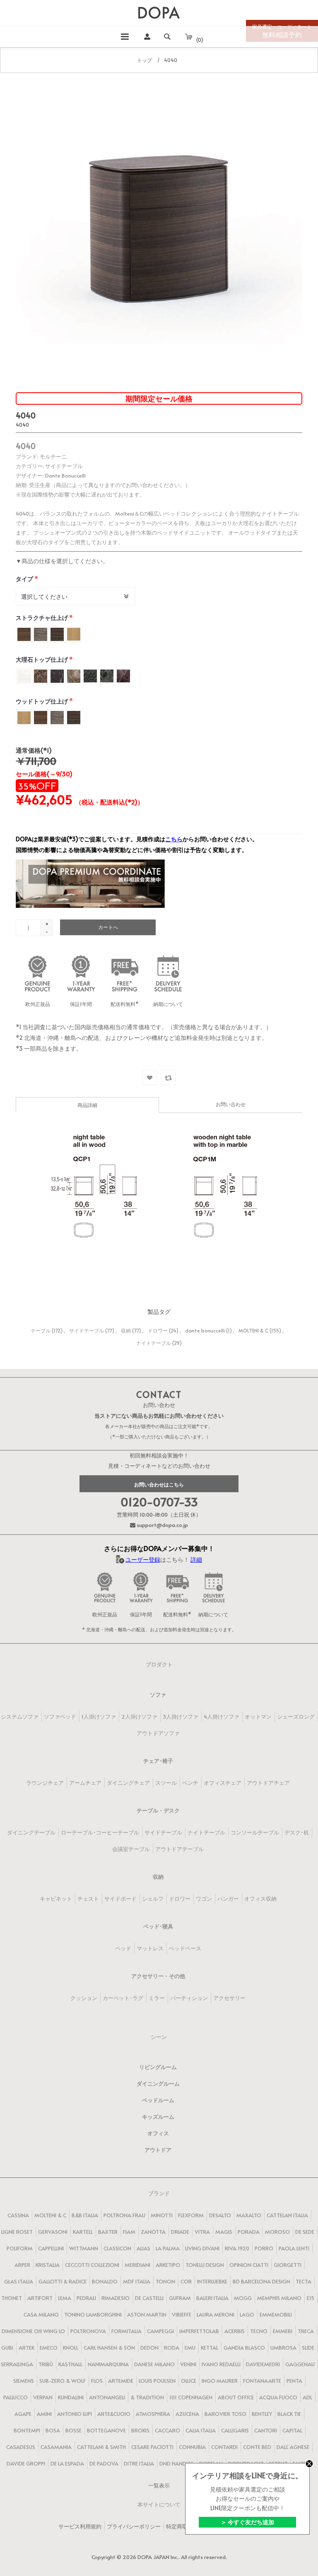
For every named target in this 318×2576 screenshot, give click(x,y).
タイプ (25, 579)
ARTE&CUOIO (114, 2414)
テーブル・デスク (158, 1810)
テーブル (41, 1330)
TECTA (304, 2281)
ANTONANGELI (107, 2397)
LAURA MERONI (216, 2314)
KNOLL (71, 2348)
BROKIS (140, 2430)
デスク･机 (297, 1832)
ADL (307, 2397)
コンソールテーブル (255, 1832)
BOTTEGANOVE (106, 2430)
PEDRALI (86, 2298)
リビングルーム (158, 2067)
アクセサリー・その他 (158, 1976)
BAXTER (108, 2232)
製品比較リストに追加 (168, 1078)
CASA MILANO (41, 2314)
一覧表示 (159, 2485)
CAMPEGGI (160, 2331)
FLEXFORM (191, 2215)
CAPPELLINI (51, 2248)
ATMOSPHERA (153, 2414)
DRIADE (180, 2232)
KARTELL (83, 2232)
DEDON (149, 2348)
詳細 (196, 1559)
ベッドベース (185, 1948)
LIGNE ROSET (17, 2232)
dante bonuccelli (205, 1330)
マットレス (150, 1948)
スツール (166, 1783)
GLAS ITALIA (19, 2281)
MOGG (243, 2298)
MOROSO (277, 2232)
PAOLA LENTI (294, 2248)
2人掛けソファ (139, 1717)
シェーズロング (296, 1717)
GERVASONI (53, 2232)
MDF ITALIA (137, 2281)
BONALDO (105, 2281)
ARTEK (26, 2348)
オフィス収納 (260, 1899)
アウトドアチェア (268, 1783)
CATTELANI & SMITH (101, 2447)
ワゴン (204, 1899)
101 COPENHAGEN (191, 2397)
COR (186, 2281)
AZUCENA (187, 2414)
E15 (311, 2298)
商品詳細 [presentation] (87, 1105)
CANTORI (266, 2430)
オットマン (258, 1717)
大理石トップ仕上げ (42, 659)
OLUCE (189, 2381)
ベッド (123, 1948)
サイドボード (120, 1899)
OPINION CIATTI (249, 2265)
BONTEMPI (27, 2430)
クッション (84, 1998)
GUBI (7, 2348)
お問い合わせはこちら (159, 1484)
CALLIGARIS (235, 2430)
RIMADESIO (116, 2298)
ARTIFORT (40, 2298)
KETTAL (210, 2348)
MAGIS (224, 2232)
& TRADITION (147, 2397)
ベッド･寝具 (158, 1926)
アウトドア (158, 2150)
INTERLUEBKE (212, 2281)
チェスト (88, 1899)
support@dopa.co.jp (162, 1525)
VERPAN (43, 2397)
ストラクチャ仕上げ (42, 618)
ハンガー (228, 1899)
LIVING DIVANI (202, 2248)
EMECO (49, 2348)
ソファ (158, 1695)
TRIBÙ (46, 2364)
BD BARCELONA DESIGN (261, 2281)
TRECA (306, 2331)
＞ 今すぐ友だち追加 (247, 2522)
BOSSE (73, 2430)
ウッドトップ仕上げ (42, 701)
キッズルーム (158, 2117)
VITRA (202, 2232)
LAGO (247, 2314)
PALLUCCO (16, 2397)
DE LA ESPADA (67, 2463)
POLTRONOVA (88, 2331)
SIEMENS (24, 2381)
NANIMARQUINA (108, 2364)
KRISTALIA (48, 2265)
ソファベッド (60, 1717)
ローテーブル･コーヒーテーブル (100, 1832)
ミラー (157, 1998)
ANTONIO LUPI (75, 2414)
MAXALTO (249, 2215)
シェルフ (153, 1899)
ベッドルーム (158, 2100)
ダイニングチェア (128, 1783)
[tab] (87, 1105)
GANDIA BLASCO (244, 2348)
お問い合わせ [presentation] (231, 1104)
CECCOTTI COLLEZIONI (92, 2265)
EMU (190, 2348)
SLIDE (308, 2348)
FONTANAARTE (262, 2381)
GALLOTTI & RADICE (63, 2281)
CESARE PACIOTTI (152, 2447)
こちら (174, 839)
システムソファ (20, 1717)
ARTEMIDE (121, 2381)
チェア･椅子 (158, 1761)
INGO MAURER (220, 2381)
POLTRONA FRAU (124, 2215)
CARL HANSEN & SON (109, 2348)
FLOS (97, 2381)
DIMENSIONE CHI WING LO (33, 2331)
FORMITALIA (126, 2331)
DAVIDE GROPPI (26, 2463)
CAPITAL (292, 2430)
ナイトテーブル (154, 1343)
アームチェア (85, 1783)
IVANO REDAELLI (221, 2364)
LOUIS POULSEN (157, 2381)
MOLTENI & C (253, 1330)
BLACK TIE (289, 2414)
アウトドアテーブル (179, 1849)
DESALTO (220, 2215)
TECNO (259, 2331)
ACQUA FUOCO (278, 2397)
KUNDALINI (71, 2397)
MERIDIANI (137, 2265)
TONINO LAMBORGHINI (93, 2314)
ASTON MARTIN (147, 2314)
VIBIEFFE (182, 2314)
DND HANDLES (177, 2463)
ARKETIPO (168, 2265)
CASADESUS (21, 2447)
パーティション (189, 1998)
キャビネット (56, 1899)
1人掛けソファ (99, 1717)
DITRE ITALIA (139, 2463)
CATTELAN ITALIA (287, 2215)
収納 (126, 1330)
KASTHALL (70, 2364)
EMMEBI (283, 2331)
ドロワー (158, 1330)
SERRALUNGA (17, 2364)
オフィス (158, 2133)
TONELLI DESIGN (205, 2265)
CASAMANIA (56, 2447)
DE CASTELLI (149, 2298)
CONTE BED (257, 2447)
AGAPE (23, 2414)
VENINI (188, 2364)
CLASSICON (117, 2248)
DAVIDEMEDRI (263, 2364)
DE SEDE (305, 2232)
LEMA (65, 2298)
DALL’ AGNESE (293, 2447)
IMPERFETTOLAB (199, 2331)
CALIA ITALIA (201, 2430)
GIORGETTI (288, 2265)
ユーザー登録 (143, 1559)
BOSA (53, 2430)
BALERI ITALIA (212, 2298)
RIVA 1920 (237, 2248)
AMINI (44, 2414)
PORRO (264, 2248)
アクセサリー (229, 1998)
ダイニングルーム (158, 2084)
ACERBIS (235, 2331)
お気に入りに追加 (150, 1078)
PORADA (249, 2232)
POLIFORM (20, 2248)
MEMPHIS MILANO (279, 2298)
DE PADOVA (104, 2463)
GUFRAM (180, 2298)
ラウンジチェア (45, 1783)
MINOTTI (162, 2215)
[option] (159, 224)
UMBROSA (283, 2348)
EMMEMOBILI (276, 2314)
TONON (165, 2281)
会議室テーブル (131, 1849)
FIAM (129, 2232)
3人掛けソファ (181, 1717)
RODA (172, 2348)
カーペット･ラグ (123, 1998)
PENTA (294, 2381)
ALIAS (143, 2248)
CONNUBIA (192, 2447)
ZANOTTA (153, 2232)
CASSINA (18, 2215)
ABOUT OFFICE (236, 2397)
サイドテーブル (87, 1330)
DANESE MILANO (154, 2364)
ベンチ (190, 1783)
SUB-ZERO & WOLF (63, 2381)
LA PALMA (168, 2248)
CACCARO (167, 2430)
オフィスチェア (223, 1783)
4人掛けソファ (222, 1717)
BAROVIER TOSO (225, 2414)
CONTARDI (224, 2447)
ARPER (22, 2265)
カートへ (108, 927)
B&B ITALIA (85, 2215)
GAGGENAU (300, 2364)
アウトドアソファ (158, 1733)
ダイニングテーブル (31, 1832)
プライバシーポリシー (134, 2526)
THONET (12, 2298)
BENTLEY (262, 2414)
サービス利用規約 (80, 2526)
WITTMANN (84, 2248)
